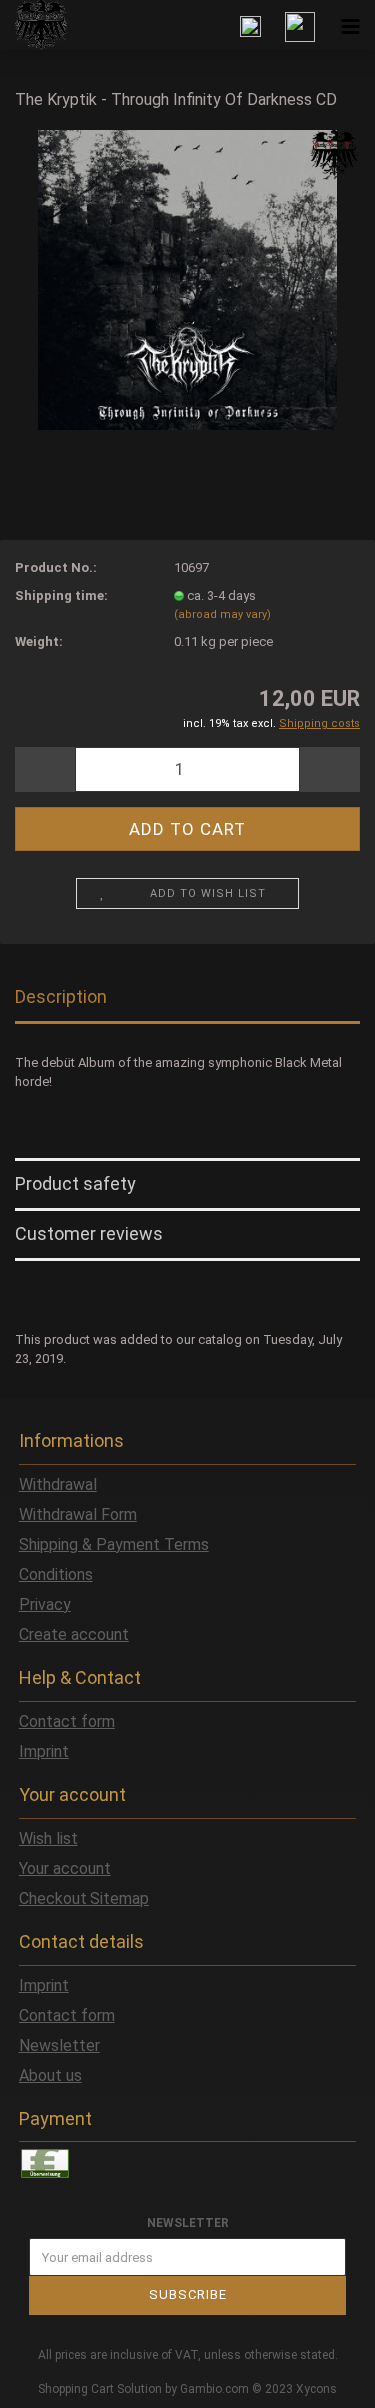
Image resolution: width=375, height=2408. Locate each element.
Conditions (56, 1574)
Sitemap (119, 1898)
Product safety (75, 1183)
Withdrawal (58, 1484)
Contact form (67, 1721)
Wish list (48, 1838)
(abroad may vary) (222, 614)
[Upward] (320, 2378)
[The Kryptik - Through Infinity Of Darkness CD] (187, 278)
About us (50, 2075)
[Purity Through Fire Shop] (34, 25)
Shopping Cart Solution (100, 2389)
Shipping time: (61, 595)
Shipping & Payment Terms (114, 1544)
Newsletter (59, 2045)
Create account (74, 1634)
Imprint (44, 1751)
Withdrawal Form (78, 1514)
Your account (65, 1868)
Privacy (45, 1604)
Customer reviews (89, 1233)
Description (61, 996)
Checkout (53, 1898)
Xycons (316, 2389)
